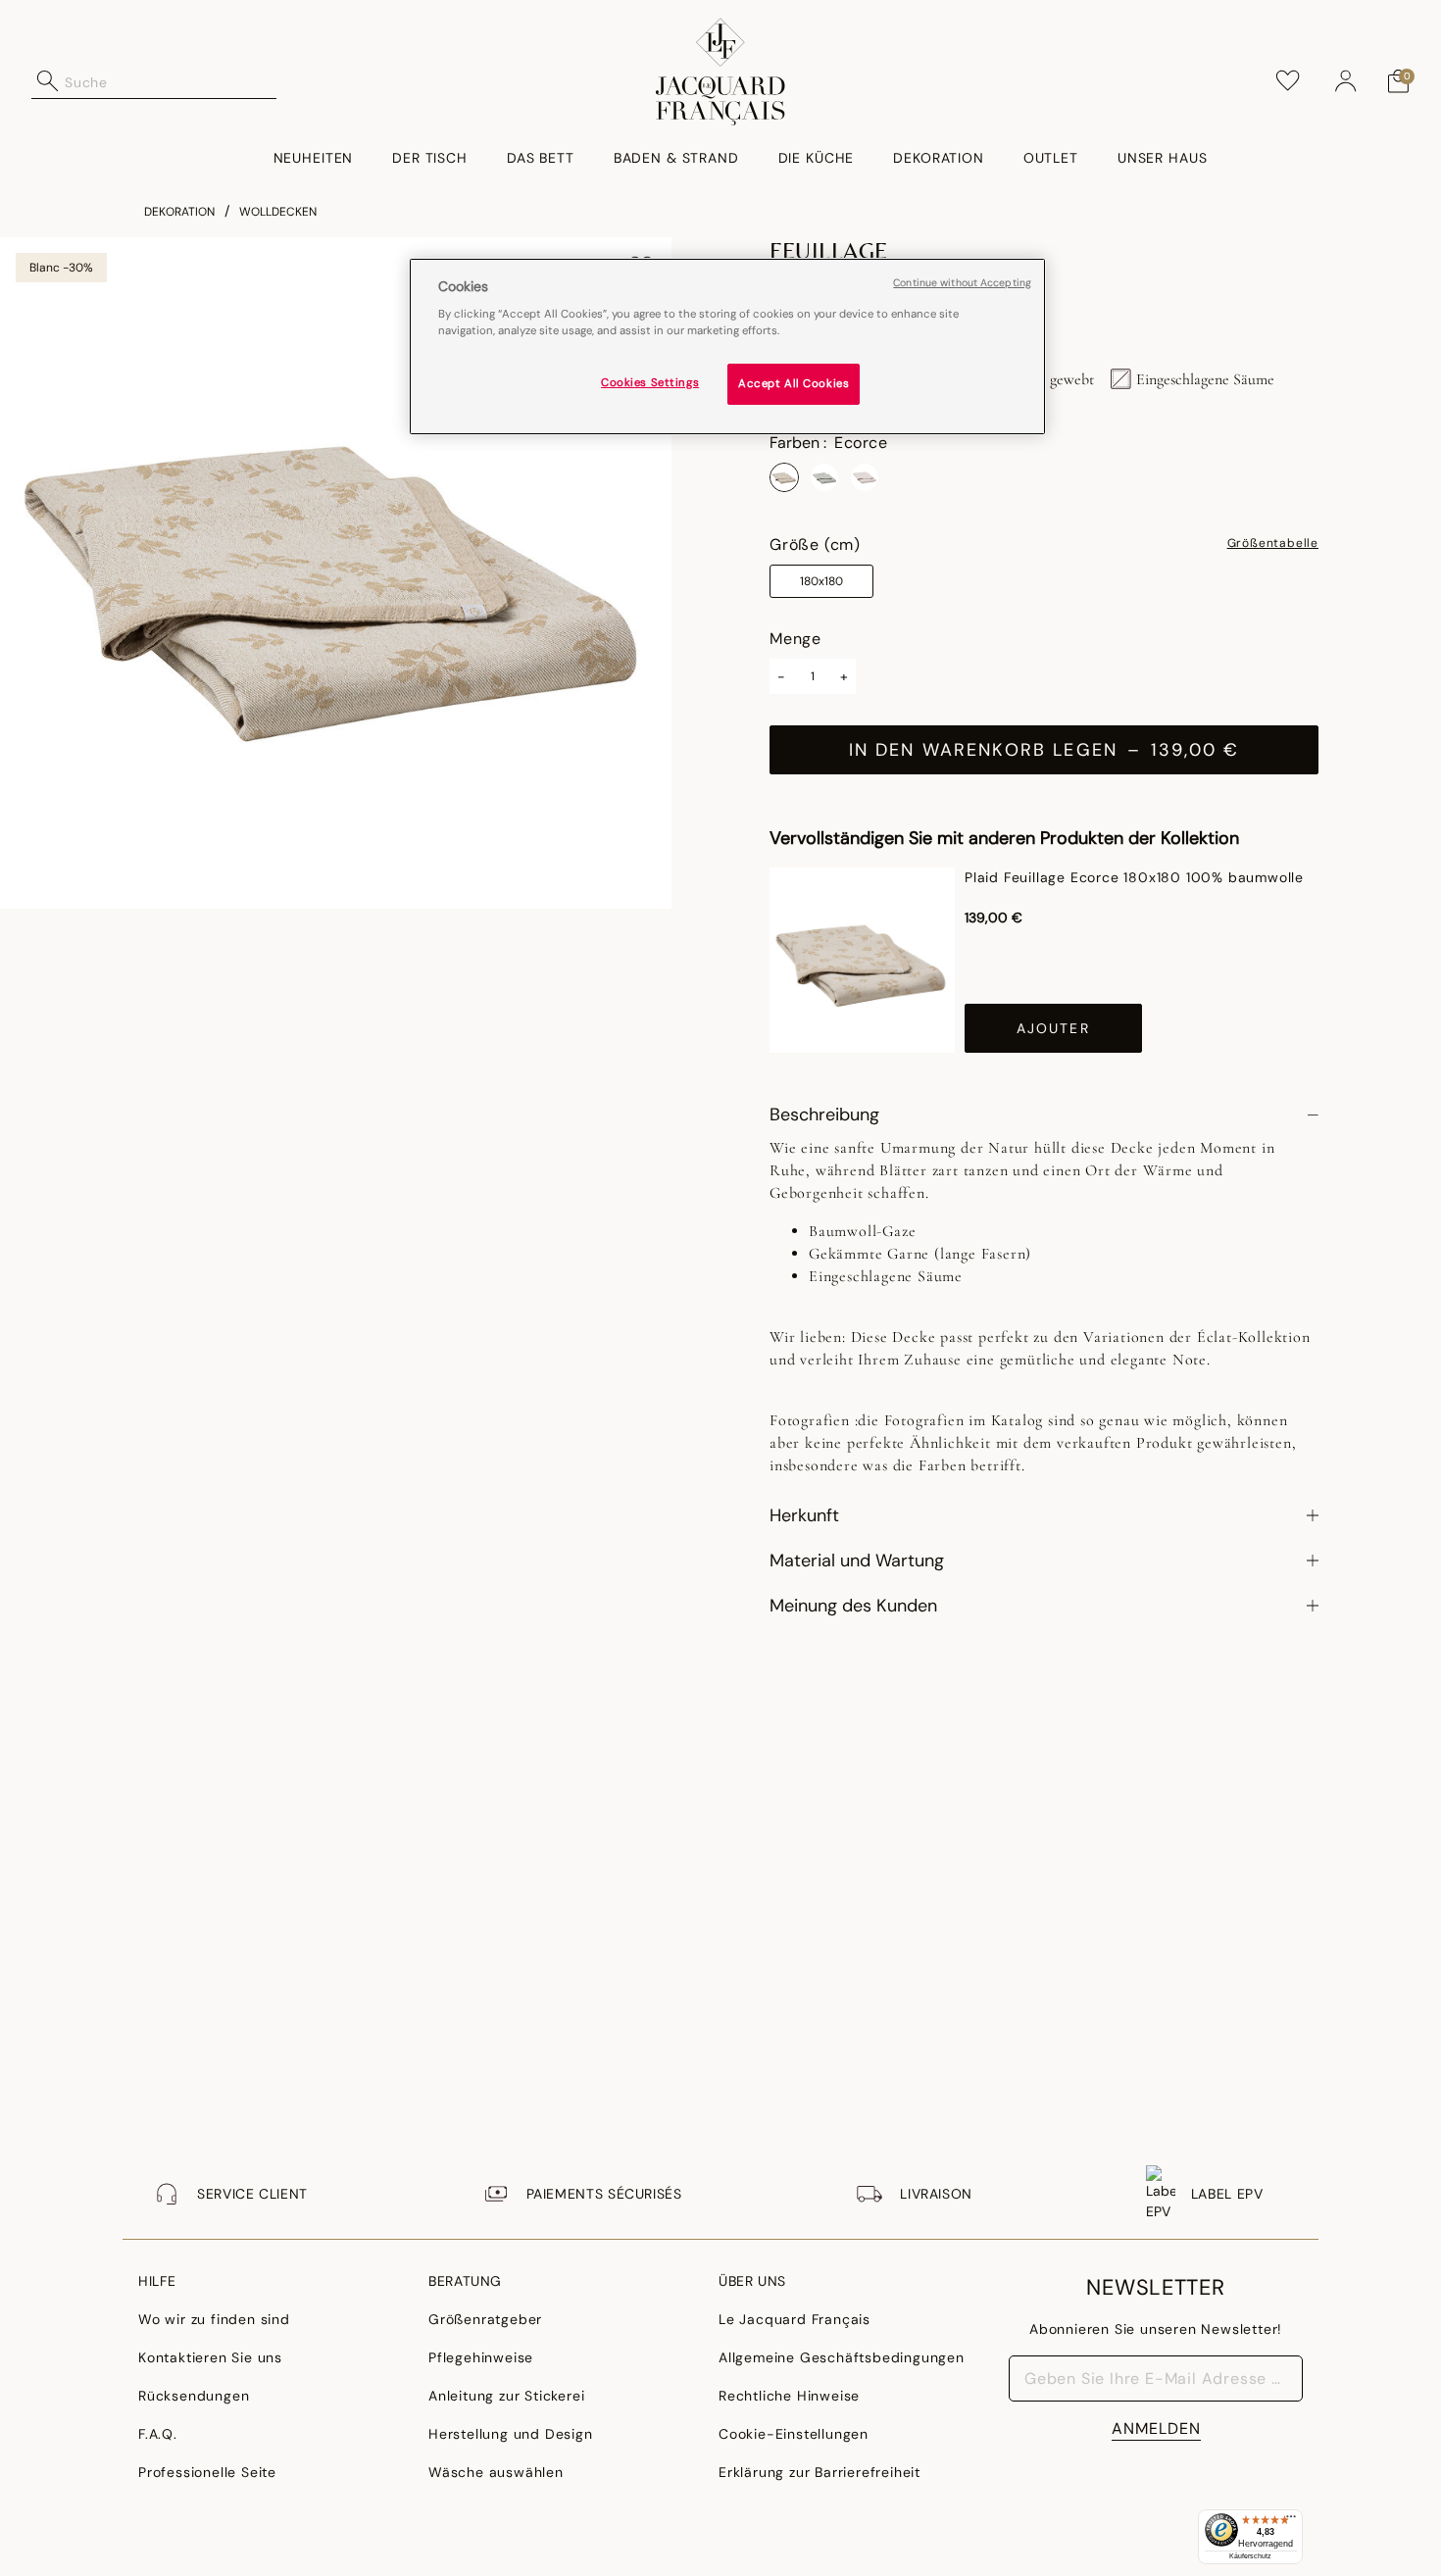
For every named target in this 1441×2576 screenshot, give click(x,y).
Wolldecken (278, 212)
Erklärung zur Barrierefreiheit (820, 2472)
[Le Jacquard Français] (721, 72)
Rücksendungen (194, 2396)
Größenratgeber (485, 2319)
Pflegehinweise (481, 2357)
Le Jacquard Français (795, 2319)
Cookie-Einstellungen (794, 2434)
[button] (1346, 81)
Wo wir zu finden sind (214, 2319)
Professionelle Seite (207, 2472)
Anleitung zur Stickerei (506, 2396)
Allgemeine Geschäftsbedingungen (842, 2357)
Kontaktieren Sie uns (210, 2357)
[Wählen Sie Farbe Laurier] (824, 477)
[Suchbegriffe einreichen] (48, 81)
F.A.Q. (158, 2434)
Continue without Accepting (962, 283)
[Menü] (1291, 2521)
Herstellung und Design (511, 2434)
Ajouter (1053, 1028)
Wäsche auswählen (496, 2472)
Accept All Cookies (794, 385)
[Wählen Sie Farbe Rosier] (865, 477)
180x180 (821, 581)
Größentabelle (1273, 544)
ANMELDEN (1156, 2428)
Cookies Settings (650, 384)
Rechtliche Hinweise (789, 2396)
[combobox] (171, 81)
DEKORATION (179, 212)
